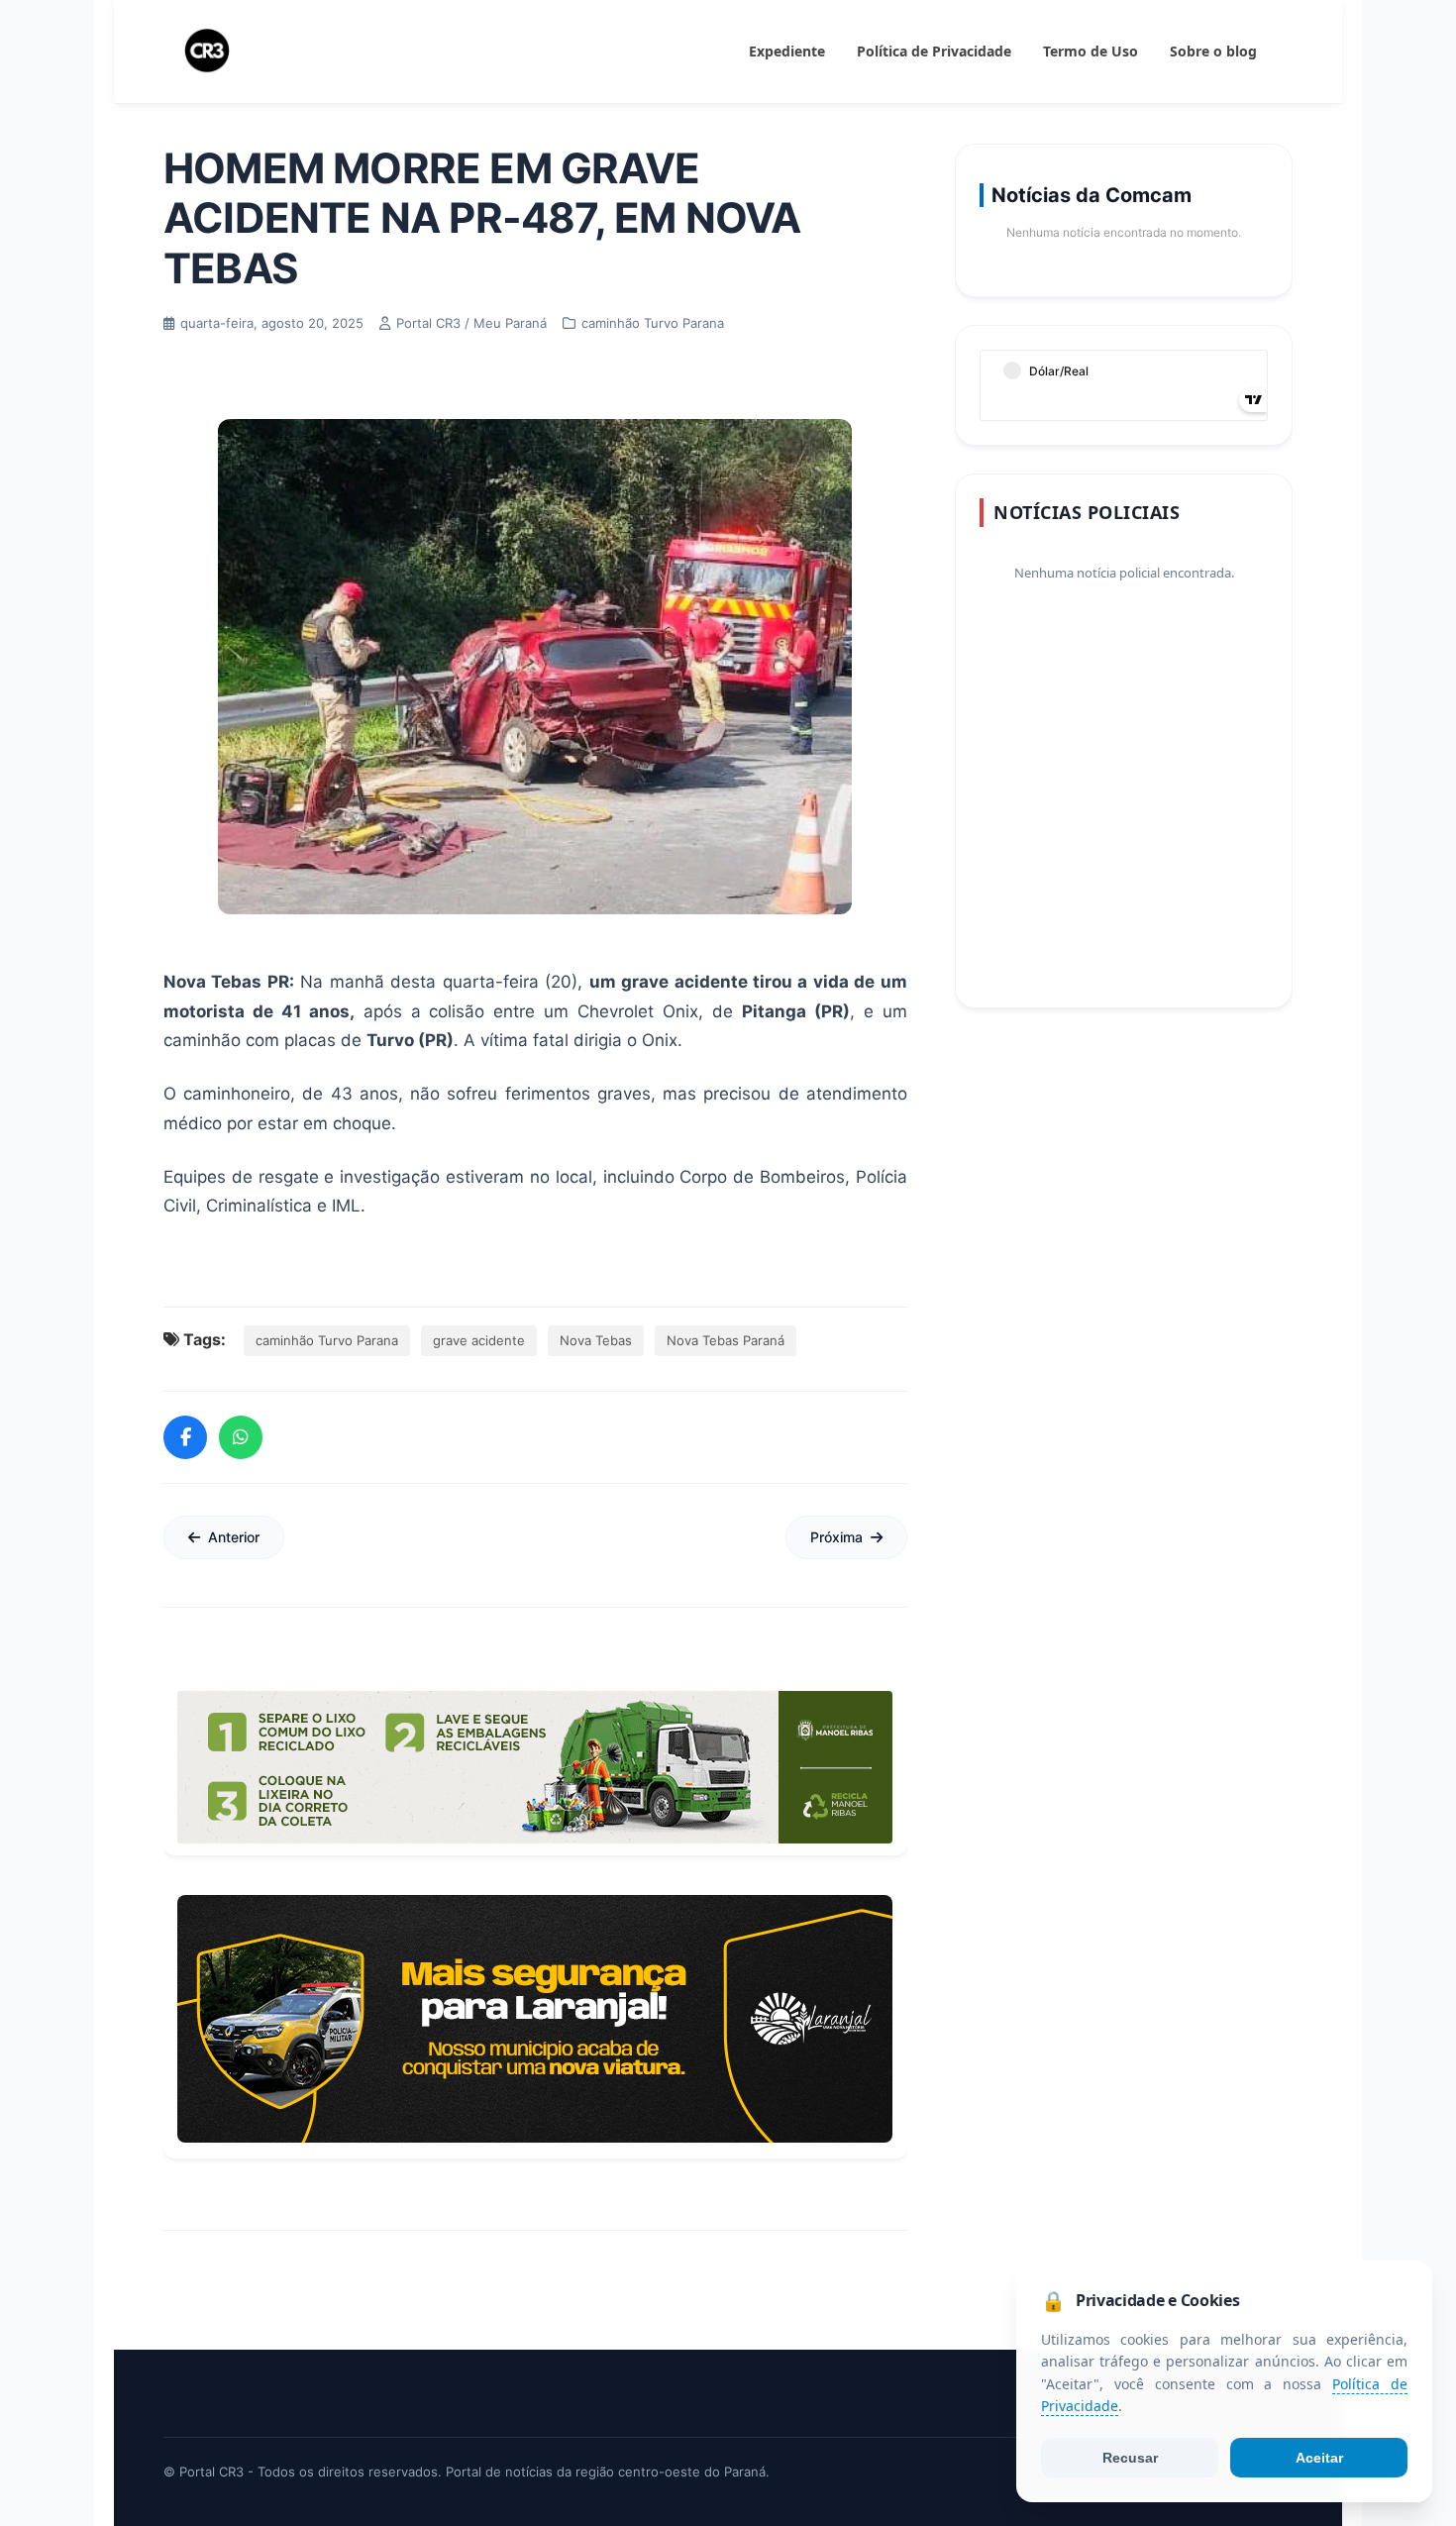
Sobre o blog (1213, 51)
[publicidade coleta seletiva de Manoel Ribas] (535, 1767)
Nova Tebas (596, 1340)
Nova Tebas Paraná (726, 1340)
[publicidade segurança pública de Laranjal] (535, 2019)
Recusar (1130, 2458)
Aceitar (1319, 2458)
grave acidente (479, 1340)
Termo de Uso (1091, 51)
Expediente (787, 51)
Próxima (836, 1537)
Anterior (234, 1537)
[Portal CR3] (207, 52)
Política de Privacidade (934, 51)
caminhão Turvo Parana (327, 1340)
